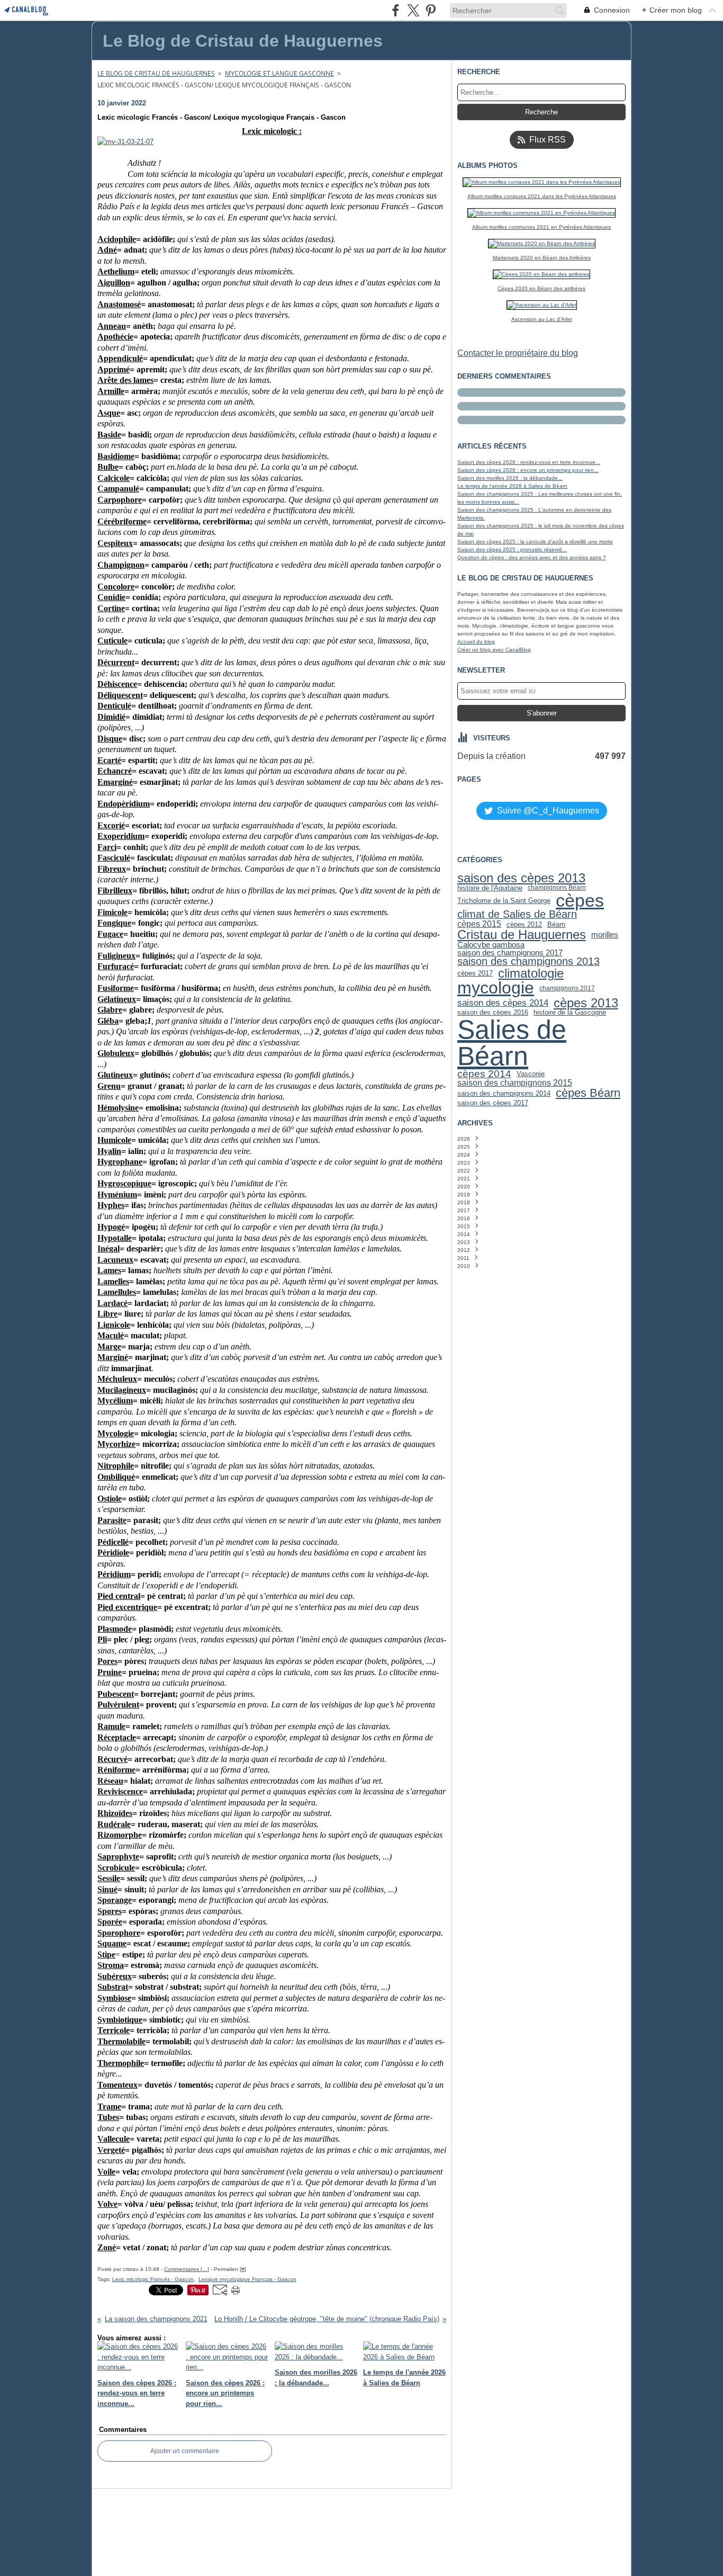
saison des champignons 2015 (515, 1083)
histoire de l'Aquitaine (490, 888)
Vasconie (531, 1074)
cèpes (580, 900)
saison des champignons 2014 (504, 1093)
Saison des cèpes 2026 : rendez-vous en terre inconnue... (529, 462)
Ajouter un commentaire (185, 2451)
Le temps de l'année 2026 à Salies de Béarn (512, 486)
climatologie (531, 973)
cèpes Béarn (588, 1093)
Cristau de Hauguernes (522, 935)
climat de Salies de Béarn (517, 915)
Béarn (556, 924)
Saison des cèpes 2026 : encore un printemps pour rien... (528, 470)
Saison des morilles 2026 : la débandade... (510, 478)
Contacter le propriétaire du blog (518, 353)
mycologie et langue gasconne (279, 73)
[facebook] (396, 10)
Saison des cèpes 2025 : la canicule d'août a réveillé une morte (535, 542)
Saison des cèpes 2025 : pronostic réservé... (512, 549)
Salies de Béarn (512, 1043)
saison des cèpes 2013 (521, 878)
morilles (605, 935)
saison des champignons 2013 (528, 962)
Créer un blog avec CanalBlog (494, 650)
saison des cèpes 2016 (493, 1012)
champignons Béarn (557, 888)
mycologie (496, 988)
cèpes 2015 (479, 924)
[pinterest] (431, 10)
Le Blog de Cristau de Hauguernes (156, 73)
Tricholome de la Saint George (504, 901)
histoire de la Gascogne (570, 1012)
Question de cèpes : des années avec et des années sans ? (532, 557)
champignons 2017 (567, 988)
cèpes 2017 (475, 973)
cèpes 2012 (524, 924)
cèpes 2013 (586, 1003)
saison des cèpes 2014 (503, 1003)
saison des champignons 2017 (510, 953)
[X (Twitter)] (413, 10)
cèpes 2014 (484, 1074)
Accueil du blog (476, 642)
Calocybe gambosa (491, 945)
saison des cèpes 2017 (493, 1103)
